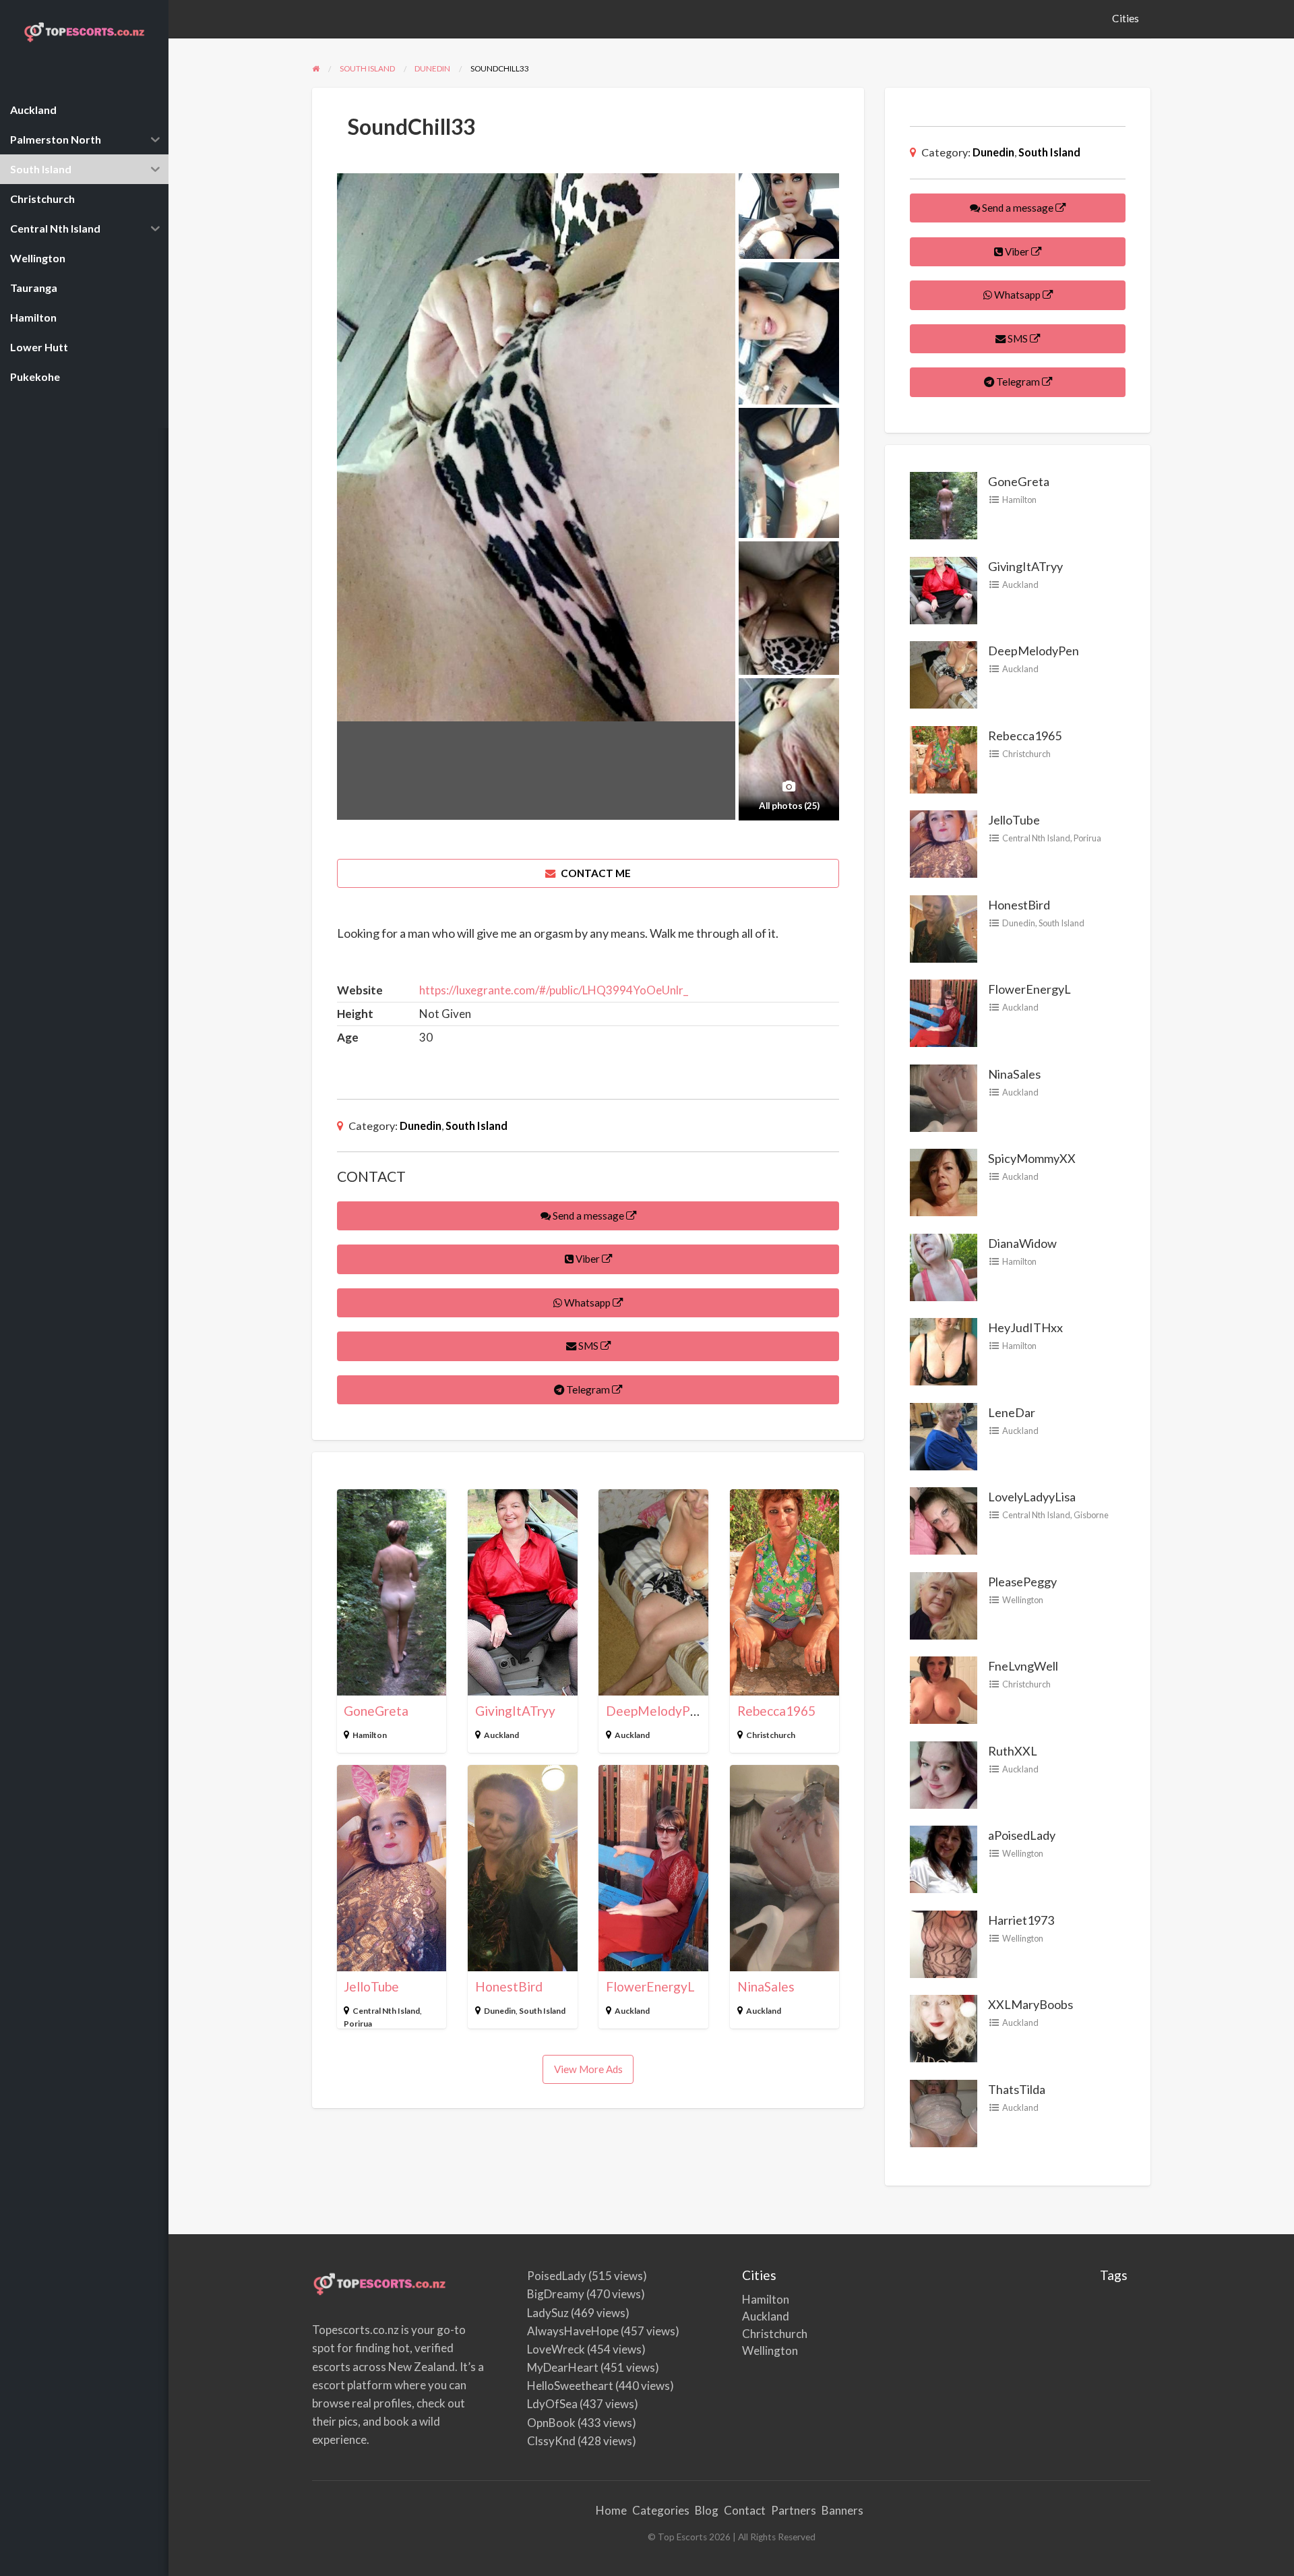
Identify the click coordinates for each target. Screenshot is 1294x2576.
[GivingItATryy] (944, 589)
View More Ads (588, 2069)
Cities (1126, 18)
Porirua (358, 2024)
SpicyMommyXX (1032, 1158)
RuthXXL (1013, 1751)
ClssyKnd (551, 2441)
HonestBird (509, 1986)
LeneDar (1012, 1412)
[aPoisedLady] (944, 1858)
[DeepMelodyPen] (944, 673)
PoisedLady (557, 2276)
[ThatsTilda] (944, 2111)
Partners (794, 2510)
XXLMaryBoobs (1030, 2004)
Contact (745, 2510)
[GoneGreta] (944, 504)
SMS (588, 1346)
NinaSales (766, 1986)
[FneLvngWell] (944, 1689)
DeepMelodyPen (655, 1711)
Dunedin (421, 1126)
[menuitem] (1126, 19)
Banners (842, 2510)
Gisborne (1091, 1515)
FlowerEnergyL (650, 1986)
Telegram (588, 1389)
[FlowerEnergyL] (944, 1012)
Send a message (588, 1216)
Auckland (501, 1735)
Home (611, 2510)
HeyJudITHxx (1025, 1327)
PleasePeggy (1022, 1582)
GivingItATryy (515, 1711)
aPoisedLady (1022, 1835)
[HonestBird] (944, 927)
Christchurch (771, 1735)
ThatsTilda (1017, 2089)
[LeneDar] (944, 1435)
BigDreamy (556, 2294)
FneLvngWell (1023, 1666)
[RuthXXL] (944, 1773)
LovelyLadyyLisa (1032, 1497)
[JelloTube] (944, 843)
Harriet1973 (1021, 1920)
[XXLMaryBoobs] (944, 2027)
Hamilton (370, 1735)
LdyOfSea (552, 2404)
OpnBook (551, 2423)
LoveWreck (556, 2349)
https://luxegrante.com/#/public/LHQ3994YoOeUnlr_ (554, 990)
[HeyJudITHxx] (944, 1350)
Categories (661, 2510)
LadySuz (548, 2313)
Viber (588, 1259)
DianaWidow (1022, 1243)
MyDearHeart (563, 2367)
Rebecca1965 (776, 1711)
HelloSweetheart (570, 2386)
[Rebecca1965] (944, 758)
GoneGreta (376, 1711)
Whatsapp (587, 1302)
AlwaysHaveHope (573, 2331)
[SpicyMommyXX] (944, 1181)
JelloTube (371, 1986)
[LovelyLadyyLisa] (944, 1520)
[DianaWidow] (944, 1265)
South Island (476, 1126)
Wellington (1023, 1600)
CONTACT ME (595, 873)
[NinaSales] (944, 1096)
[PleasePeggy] (944, 1604)
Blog (707, 2510)
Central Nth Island (386, 2011)
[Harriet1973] (944, 1942)
